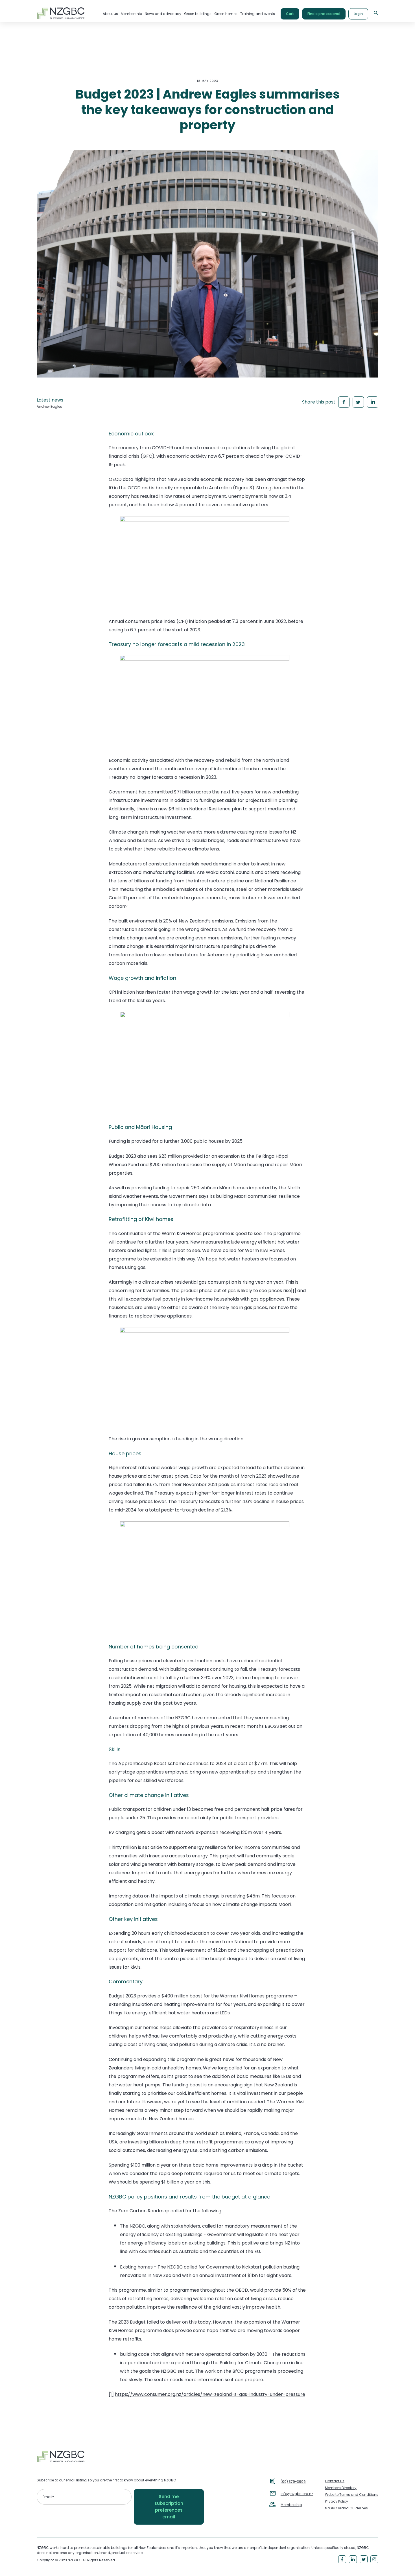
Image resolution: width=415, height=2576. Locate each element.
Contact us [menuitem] (335, 2481)
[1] (294, 1291)
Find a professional (324, 14)
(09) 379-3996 (293, 2482)
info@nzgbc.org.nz (297, 2494)
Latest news (50, 400)
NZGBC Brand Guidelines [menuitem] (346, 2508)
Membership (291, 2505)
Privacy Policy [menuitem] (337, 2501)
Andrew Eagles (49, 406)
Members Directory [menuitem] (341, 2488)
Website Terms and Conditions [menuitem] (352, 2495)
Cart (290, 14)
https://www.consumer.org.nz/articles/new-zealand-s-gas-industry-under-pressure (210, 2394)
